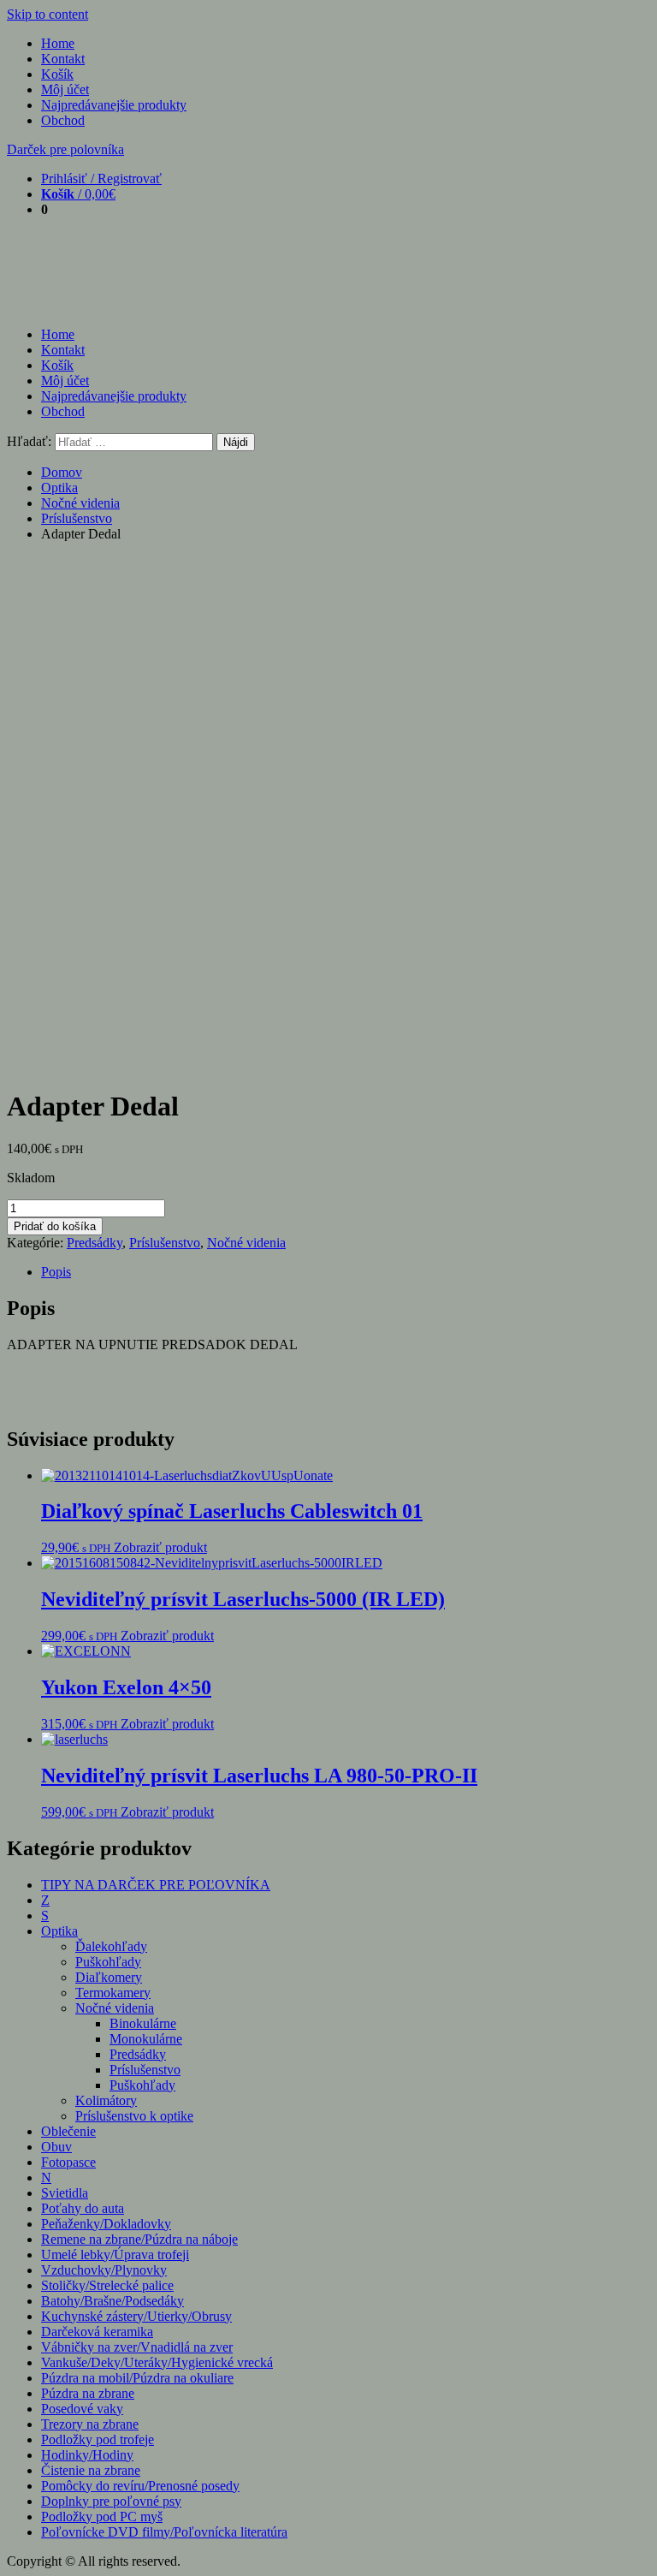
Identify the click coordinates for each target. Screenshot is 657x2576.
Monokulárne (146, 2039)
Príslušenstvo (77, 518)
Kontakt (63, 59)
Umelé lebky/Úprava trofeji (115, 2255)
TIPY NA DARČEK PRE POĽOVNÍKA (156, 1885)
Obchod (63, 120)
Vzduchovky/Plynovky (104, 2270)
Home (58, 43)
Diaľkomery (109, 1977)
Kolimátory (106, 2100)
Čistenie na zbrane (91, 2470)
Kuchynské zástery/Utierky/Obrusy (136, 2316)
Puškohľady (108, 1962)
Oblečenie (68, 2131)
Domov (62, 472)
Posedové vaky (82, 2409)
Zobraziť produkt (160, 1547)
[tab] (346, 1272)
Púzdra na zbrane (88, 2393)
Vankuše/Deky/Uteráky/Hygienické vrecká (157, 2362)
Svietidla (65, 2193)
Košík (57, 74)
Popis (56, 1272)
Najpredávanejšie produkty (114, 105)
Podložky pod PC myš (102, 2517)
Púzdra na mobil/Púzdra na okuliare (137, 2378)
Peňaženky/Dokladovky (106, 2224)
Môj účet (65, 89)
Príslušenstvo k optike (134, 2116)
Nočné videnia (80, 503)
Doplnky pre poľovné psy (111, 2501)
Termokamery (113, 1993)
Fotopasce (68, 2162)
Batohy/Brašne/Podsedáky (112, 2301)
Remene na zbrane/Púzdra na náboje (139, 2239)
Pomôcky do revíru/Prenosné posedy (140, 2486)
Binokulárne (143, 2023)
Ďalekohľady (111, 1946)
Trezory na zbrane (90, 2424)
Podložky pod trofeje (98, 2439)
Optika (59, 488)
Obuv (56, 2147)
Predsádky (95, 1243)
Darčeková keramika (97, 2332)
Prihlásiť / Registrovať (101, 178)
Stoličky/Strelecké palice (107, 2285)
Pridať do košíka (55, 1226)
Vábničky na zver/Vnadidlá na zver (137, 2347)
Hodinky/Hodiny (87, 2455)
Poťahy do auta (83, 2208)
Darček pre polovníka (65, 149)
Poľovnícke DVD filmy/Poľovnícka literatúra (164, 2532)
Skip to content (47, 14)
